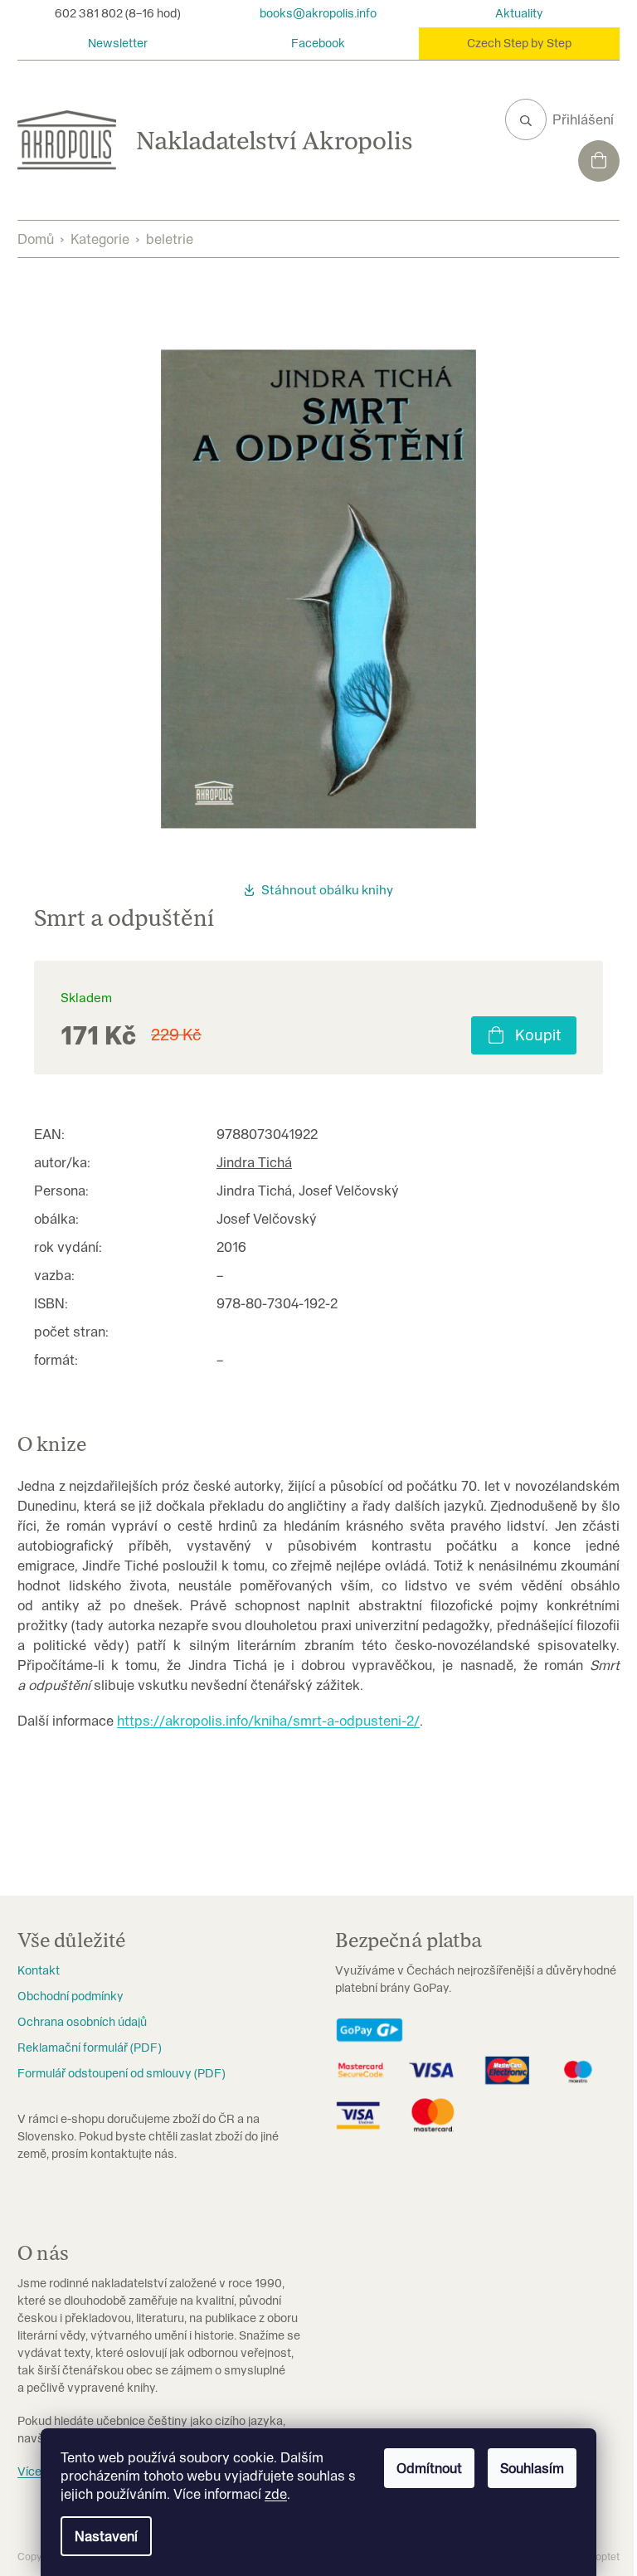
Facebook (318, 43)
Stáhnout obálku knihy (327, 890)
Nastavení (106, 2536)
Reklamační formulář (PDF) (89, 2048)
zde (276, 2494)
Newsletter (118, 43)
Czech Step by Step (519, 43)
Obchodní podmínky (71, 1996)
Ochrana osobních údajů (82, 2022)
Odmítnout (429, 2468)
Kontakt (39, 1970)
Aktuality (519, 13)
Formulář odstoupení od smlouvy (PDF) (121, 2073)
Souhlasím (532, 2468)
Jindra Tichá (254, 1162)
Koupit (538, 1035)
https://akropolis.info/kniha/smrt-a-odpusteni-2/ (268, 1721)
